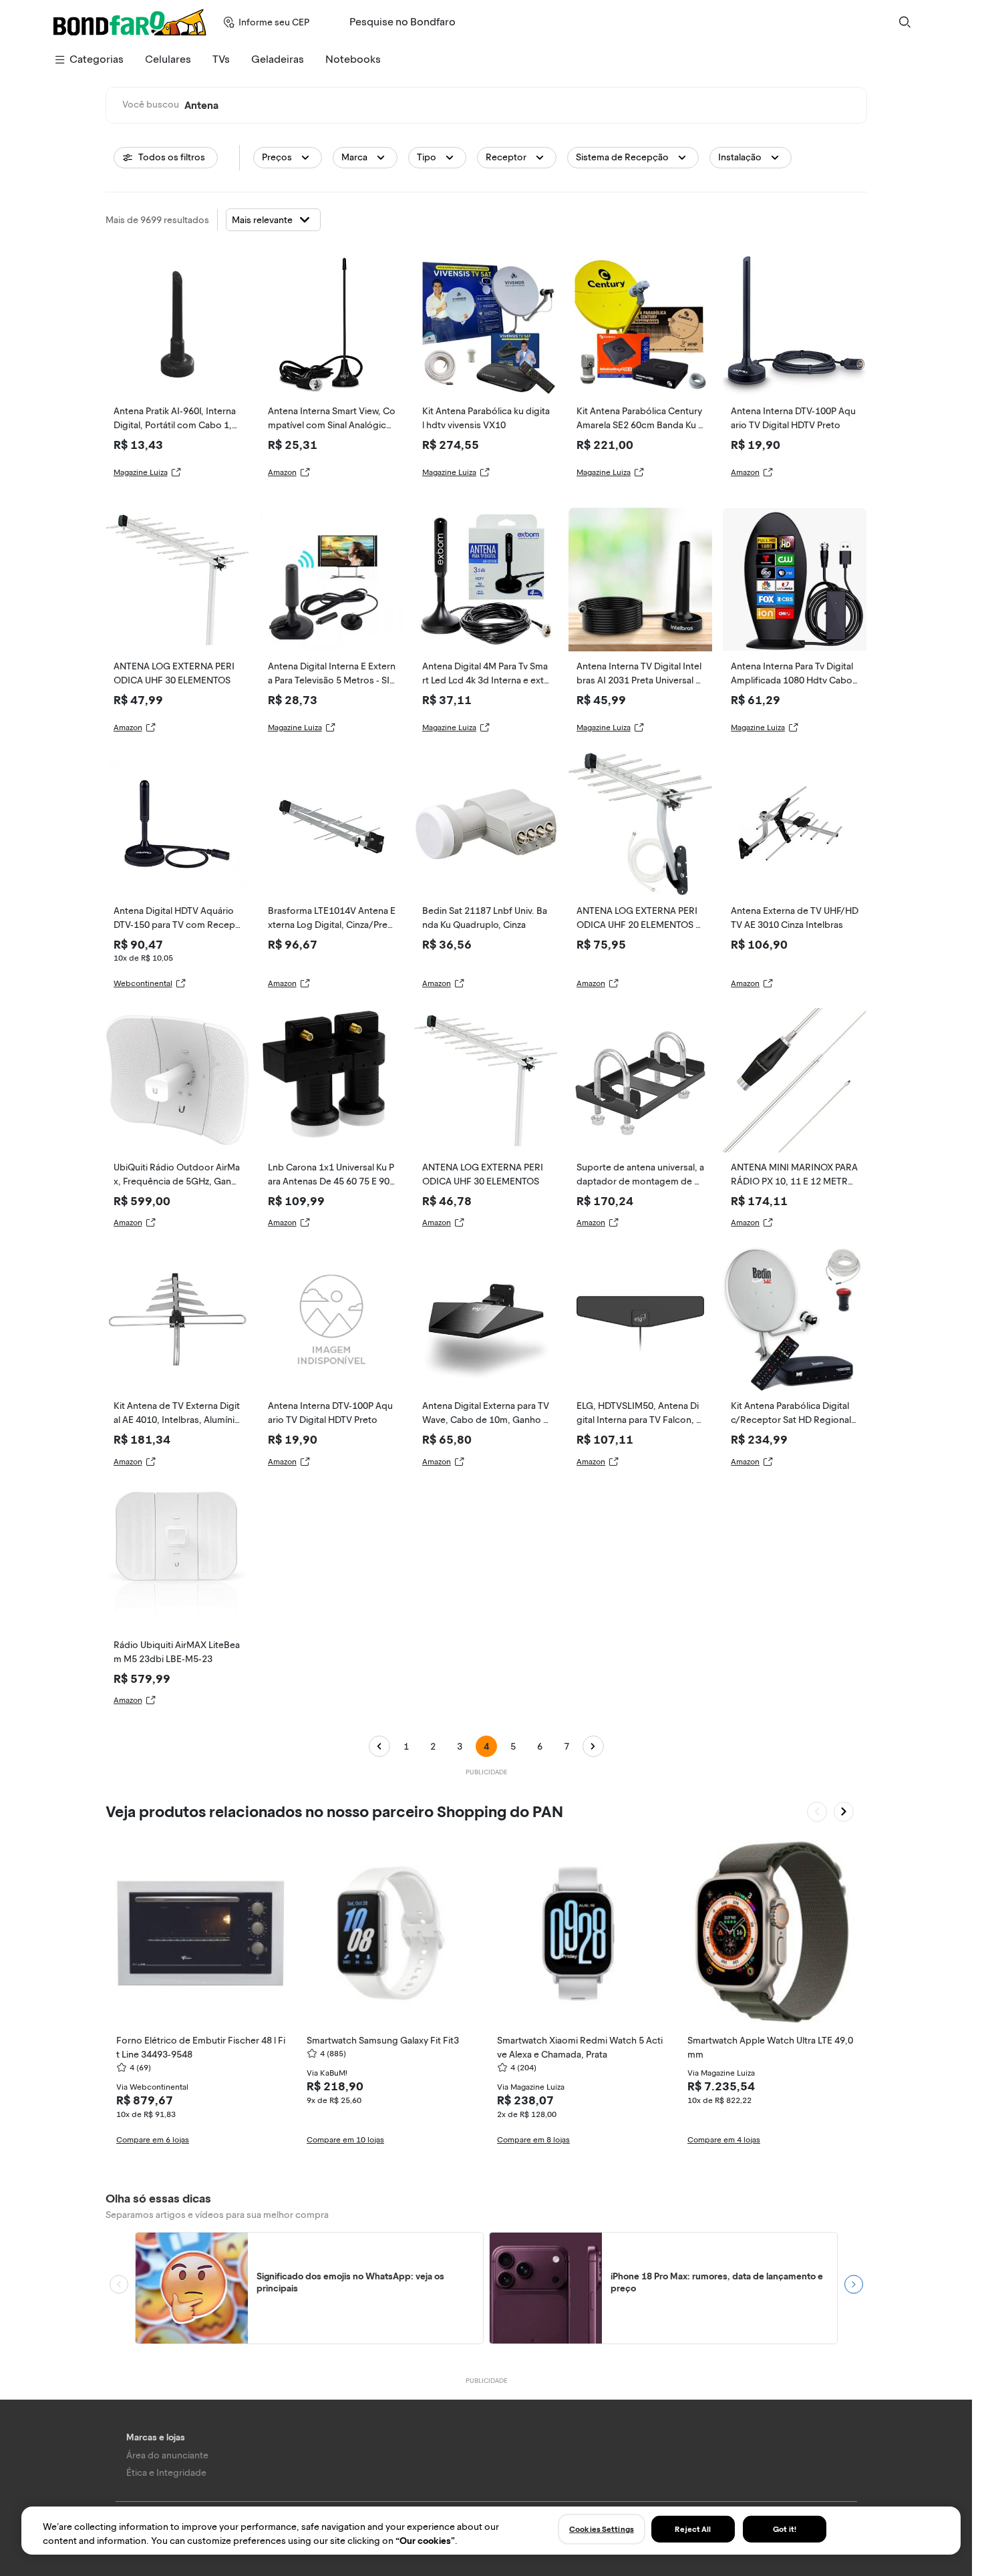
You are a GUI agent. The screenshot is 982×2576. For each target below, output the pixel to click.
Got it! (785, 2529)
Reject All (693, 2529)
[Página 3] (379, 1746)
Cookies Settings (602, 2529)
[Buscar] (905, 22)
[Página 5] (593, 1746)
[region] (491, 2531)
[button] (288, 158)
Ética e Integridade (166, 2473)
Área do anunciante (167, 2455)
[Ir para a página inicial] (130, 22)
